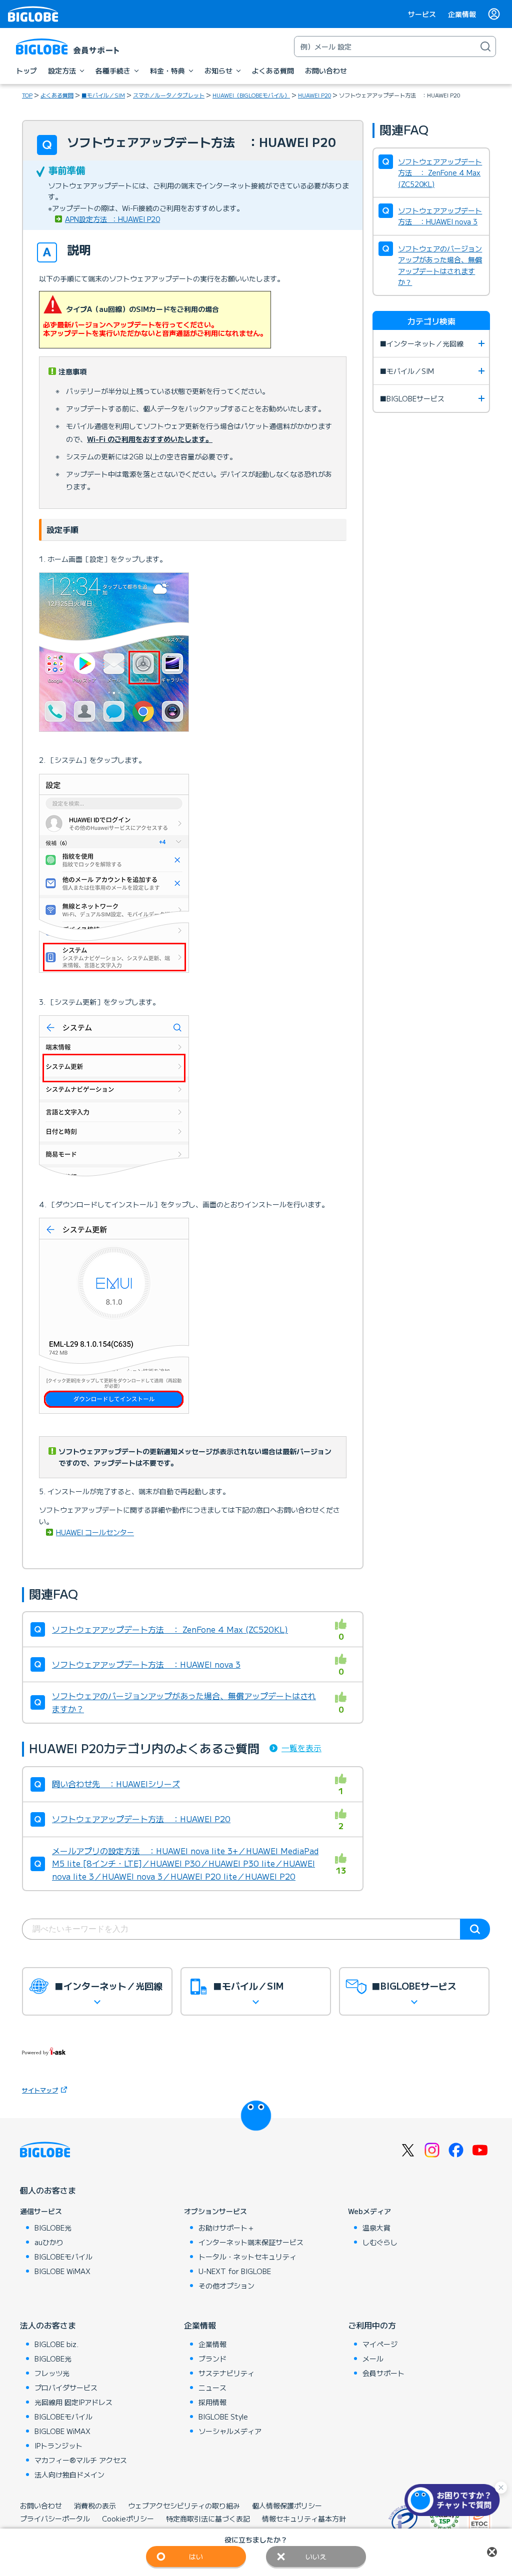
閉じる (492, 2552)
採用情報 (212, 2402)
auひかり (49, 2242)
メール (373, 2359)
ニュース (212, 2388)
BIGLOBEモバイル (63, 2257)
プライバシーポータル (55, 2519)
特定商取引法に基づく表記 (208, 2519)
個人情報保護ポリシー (287, 2506)
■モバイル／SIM (103, 95)
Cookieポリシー (128, 2519)
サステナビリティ (226, 2373)
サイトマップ (40, 2090)
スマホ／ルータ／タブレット (169, 95)
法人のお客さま (48, 2325)
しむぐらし (380, 2242)
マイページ (380, 2344)
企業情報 (462, 14)
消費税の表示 (95, 2506)
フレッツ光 (52, 2373)
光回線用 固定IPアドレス (73, 2402)
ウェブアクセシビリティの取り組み (184, 2506)
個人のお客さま (48, 2190)
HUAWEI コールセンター (95, 1532)
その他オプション (226, 2286)
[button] (454, 2500)
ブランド (212, 2359)
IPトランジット (58, 2446)
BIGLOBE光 (53, 2228)
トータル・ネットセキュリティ (247, 2257)
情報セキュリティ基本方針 (304, 2519)
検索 (475, 1929)
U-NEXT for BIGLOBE (235, 2271)
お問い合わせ (41, 2506)
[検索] (485, 46)
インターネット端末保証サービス (251, 2242)
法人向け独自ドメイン (69, 2475)
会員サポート (383, 2373)
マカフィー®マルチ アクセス (81, 2460)
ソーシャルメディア (230, 2431)
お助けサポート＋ (226, 2228)
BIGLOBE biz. (56, 2344)
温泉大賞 (376, 2228)
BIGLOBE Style (223, 2417)
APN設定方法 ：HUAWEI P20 (112, 219)
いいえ (316, 2557)
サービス (422, 14)
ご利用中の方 (372, 2325)
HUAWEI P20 (314, 95)
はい (196, 2557)
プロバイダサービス (66, 2388)
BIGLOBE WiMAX (62, 2271)
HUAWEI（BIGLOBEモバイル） (251, 95)
